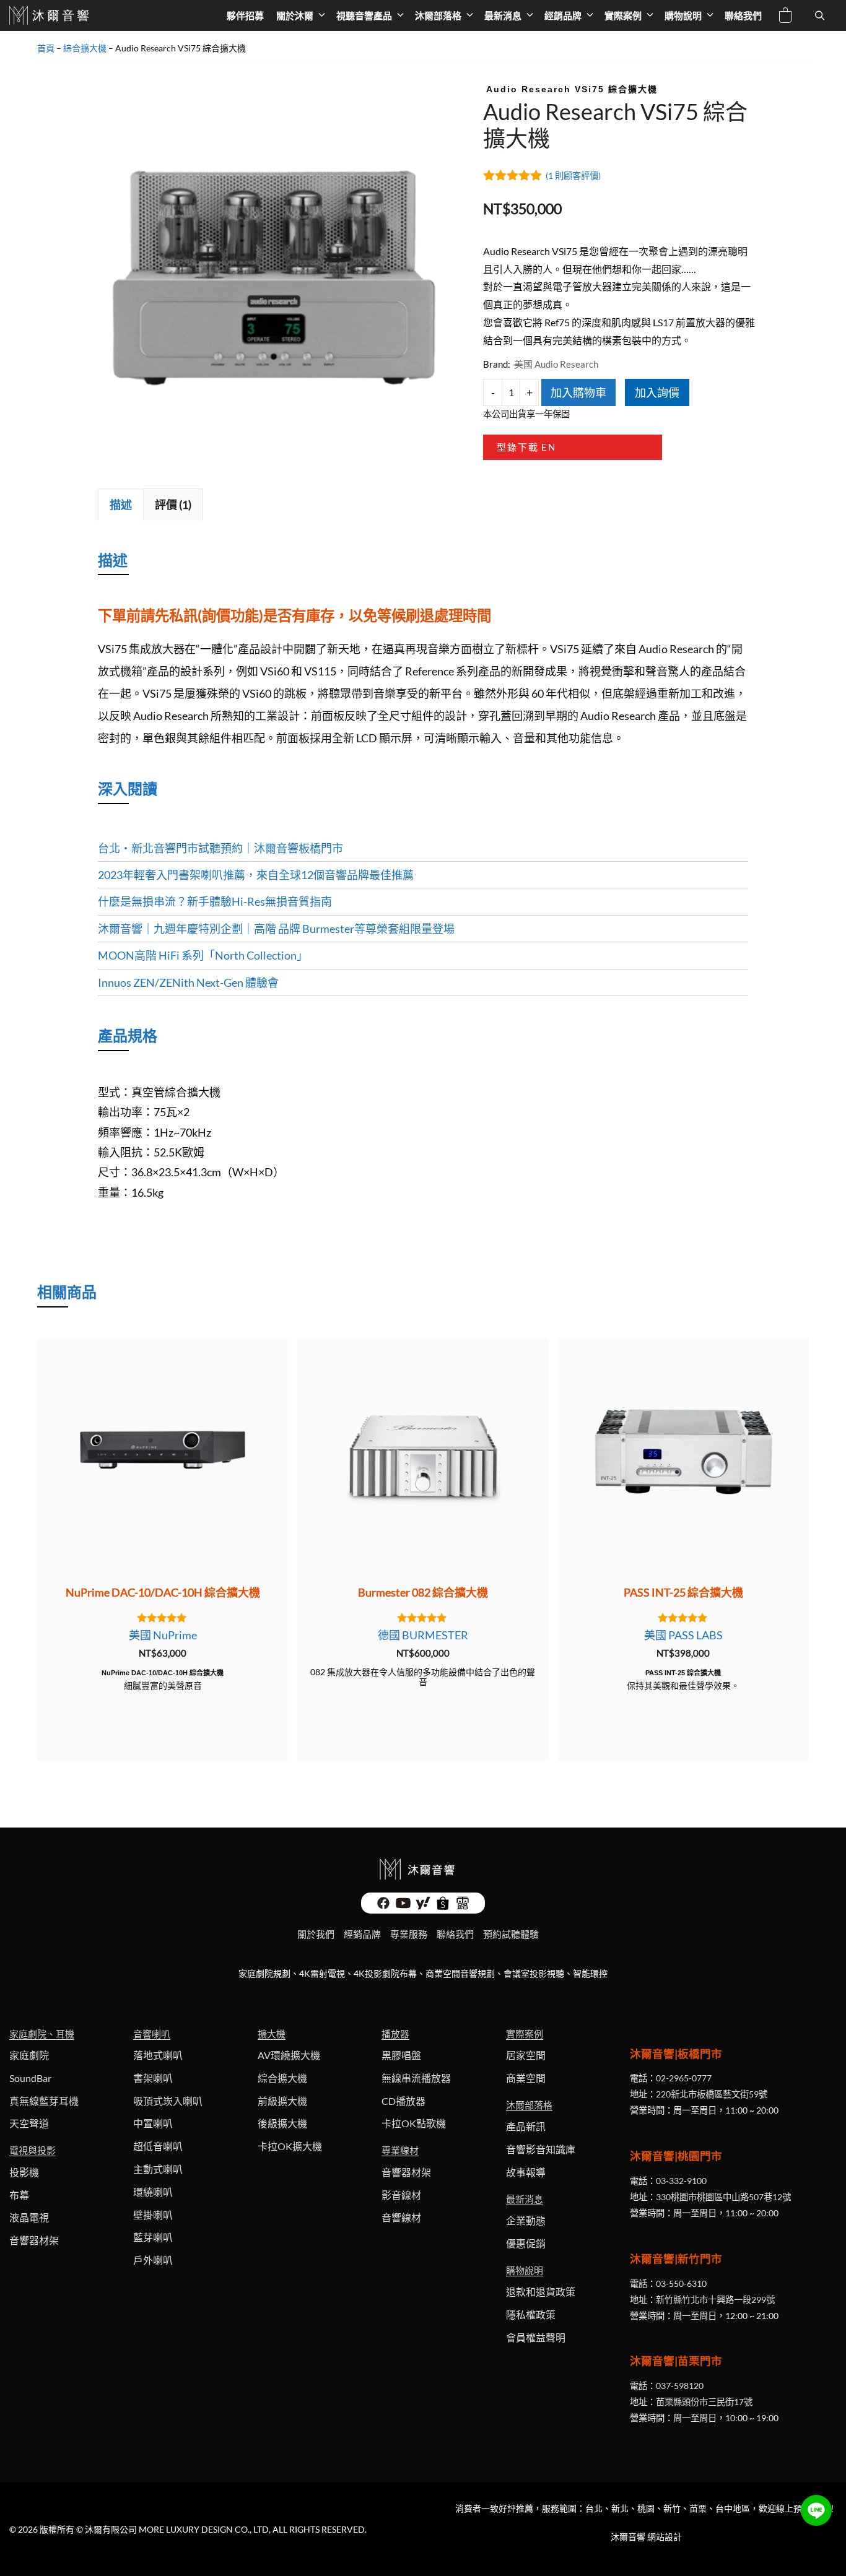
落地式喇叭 (158, 2055)
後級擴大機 (282, 2123)
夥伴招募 (245, 15)
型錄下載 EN (526, 447)
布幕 (19, 2195)
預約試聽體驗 (511, 1934)
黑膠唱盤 (401, 2055)
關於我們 (316, 1934)
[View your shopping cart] (785, 17)
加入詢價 (657, 392)
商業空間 (526, 2078)
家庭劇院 (29, 2055)
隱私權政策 (531, 2314)
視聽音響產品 (364, 15)
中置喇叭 (153, 2123)
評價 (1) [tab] (173, 505)
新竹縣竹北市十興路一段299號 (715, 2300)
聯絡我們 (743, 15)
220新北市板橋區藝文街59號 (712, 2094)
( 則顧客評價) (573, 176)
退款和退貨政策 (541, 2292)
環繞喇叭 (153, 2192)
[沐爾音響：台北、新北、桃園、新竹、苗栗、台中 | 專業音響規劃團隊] (50, 15)
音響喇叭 (152, 2034)
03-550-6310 (681, 2283)
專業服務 (409, 1934)
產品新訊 (526, 2126)
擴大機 (272, 2034)
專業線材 (400, 2150)
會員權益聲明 (536, 2337)
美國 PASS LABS (683, 1635)
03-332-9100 (681, 2181)
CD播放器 (403, 2101)
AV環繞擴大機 (289, 2055)
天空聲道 (29, 2123)
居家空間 (526, 2055)
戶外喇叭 (153, 2260)
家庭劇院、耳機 (42, 2034)
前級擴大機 (282, 2101)
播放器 (395, 2034)
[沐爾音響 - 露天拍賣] (463, 1906)
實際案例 (623, 15)
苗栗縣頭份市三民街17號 (704, 2402)
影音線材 (401, 2195)
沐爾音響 (628, 2537)
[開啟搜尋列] (820, 15)
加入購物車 (578, 392)
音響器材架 (34, 2240)
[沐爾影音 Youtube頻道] (403, 1906)
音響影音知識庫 (541, 2149)
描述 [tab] (121, 505)
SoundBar (30, 2078)
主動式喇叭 (158, 2169)
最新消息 (503, 15)
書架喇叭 (153, 2078)
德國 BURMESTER (423, 1635)
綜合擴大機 (85, 48)
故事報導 (526, 2172)
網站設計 (665, 2537)
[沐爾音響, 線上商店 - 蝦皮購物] (443, 1906)
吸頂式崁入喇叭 (168, 2101)
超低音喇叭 (158, 2146)
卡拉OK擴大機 (290, 2146)
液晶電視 (29, 2217)
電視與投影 (33, 2150)
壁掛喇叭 (153, 2215)
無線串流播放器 (416, 2078)
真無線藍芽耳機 (44, 2101)
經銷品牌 (563, 15)
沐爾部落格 (438, 15)
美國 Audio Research (556, 364)
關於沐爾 (295, 15)
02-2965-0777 (684, 2078)
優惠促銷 (526, 2243)
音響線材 (401, 2217)
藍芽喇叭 (153, 2237)
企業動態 (526, 2220)
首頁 (46, 48)
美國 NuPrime (163, 1635)
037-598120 (680, 2386)
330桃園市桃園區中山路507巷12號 (723, 2197)
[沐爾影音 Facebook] (383, 1906)
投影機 (24, 2172)
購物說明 (683, 15)
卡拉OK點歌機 (414, 2123)
